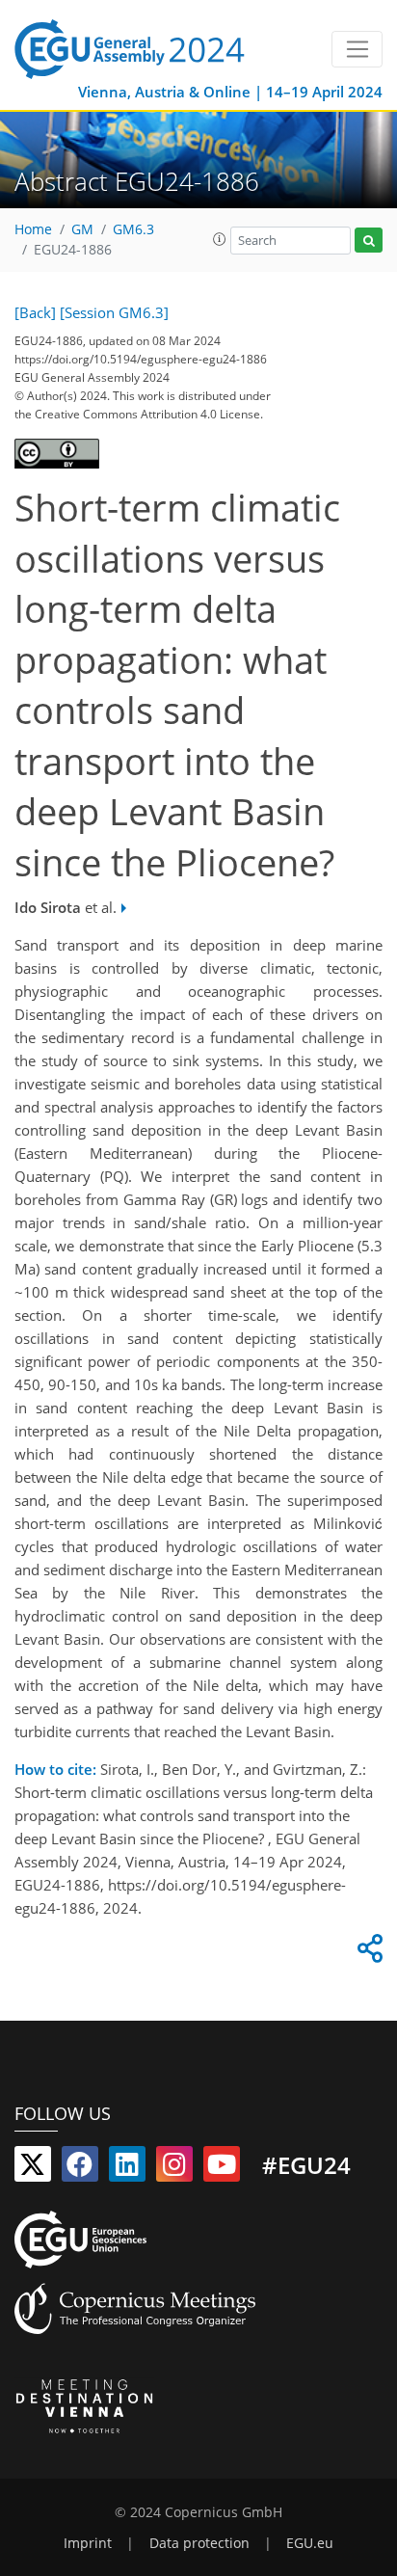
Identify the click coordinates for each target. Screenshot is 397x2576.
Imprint (88, 2543)
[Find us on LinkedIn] (127, 2168)
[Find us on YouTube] (222, 2168)
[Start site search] (369, 241)
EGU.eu (310, 2543)
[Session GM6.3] (114, 312)
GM (82, 229)
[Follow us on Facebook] (80, 2168)
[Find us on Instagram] (174, 2168)
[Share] (367, 1953)
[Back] (35, 312)
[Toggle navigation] (357, 49)
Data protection (199, 2543)
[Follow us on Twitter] (33, 2168)
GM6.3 (133, 229)
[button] (220, 239)
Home (33, 229)
